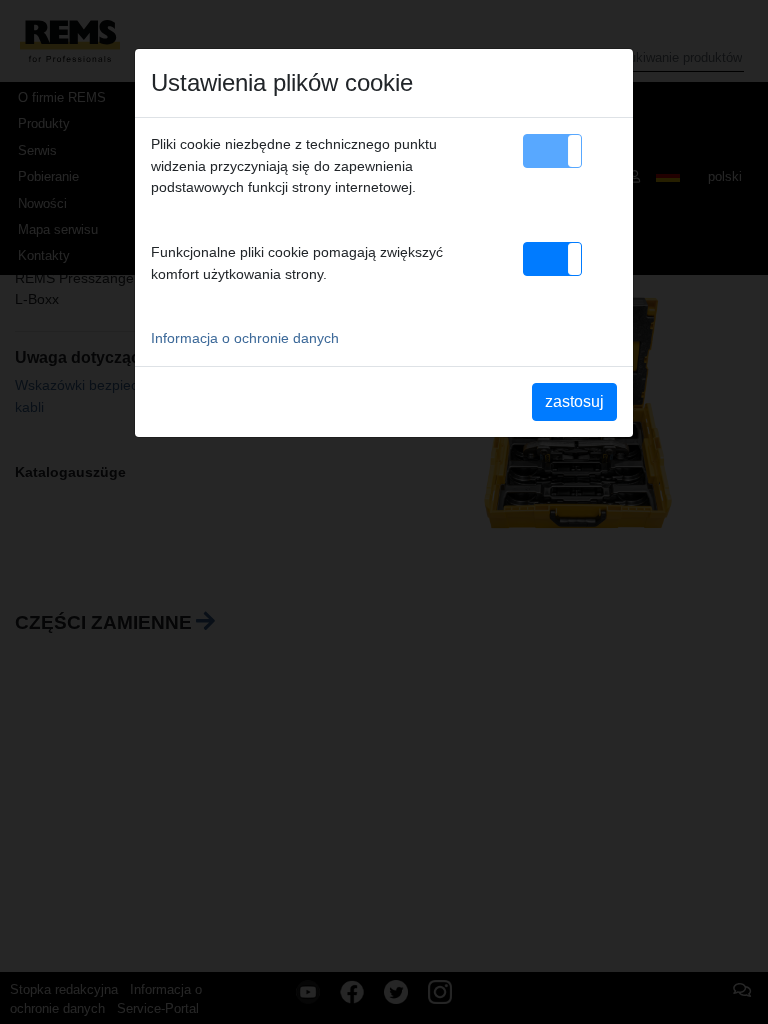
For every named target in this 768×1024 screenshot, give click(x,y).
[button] (552, 151)
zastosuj (574, 401)
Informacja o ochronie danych (245, 338)
